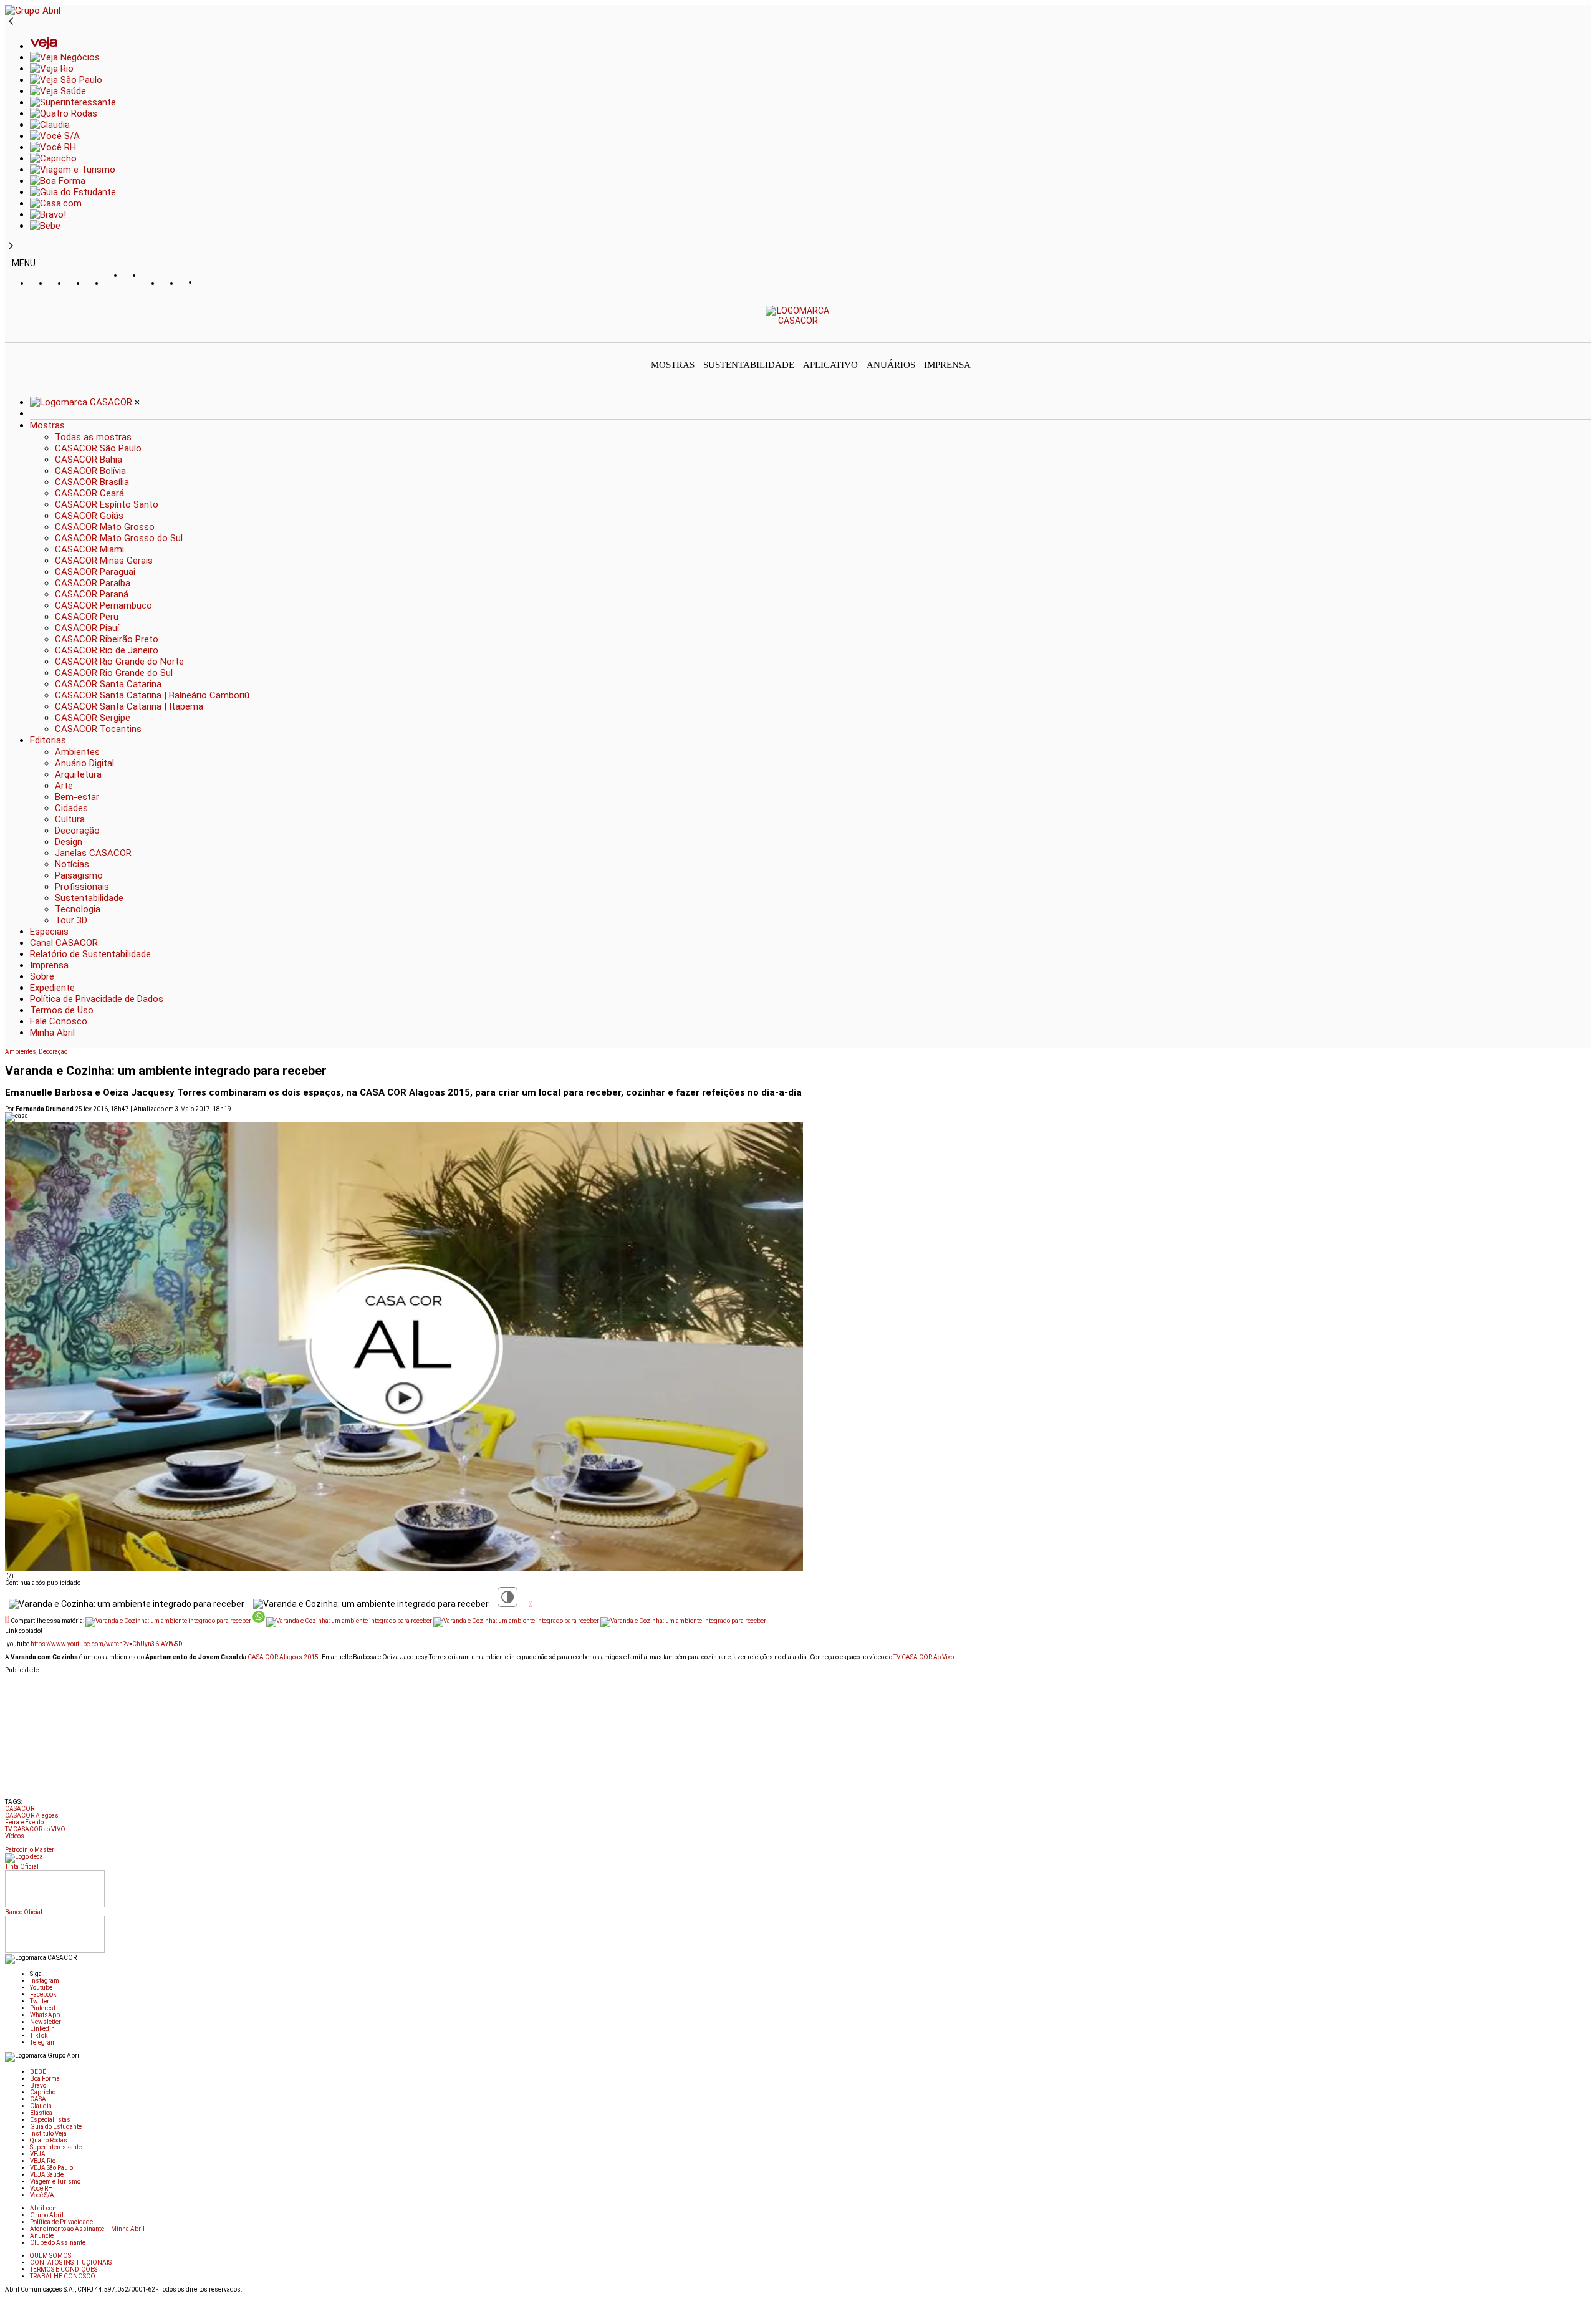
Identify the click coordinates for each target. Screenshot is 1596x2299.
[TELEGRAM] (208, 284)
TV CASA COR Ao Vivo (924, 1657)
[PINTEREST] (114, 284)
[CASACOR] (798, 321)
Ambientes (21, 1052)
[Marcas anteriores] (11, 22)
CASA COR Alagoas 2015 (283, 1657)
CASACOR (20, 1809)
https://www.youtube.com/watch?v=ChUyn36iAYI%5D (107, 1644)
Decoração (53, 1052)
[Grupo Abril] (33, 11)
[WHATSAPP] (133, 287)
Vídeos (15, 1836)
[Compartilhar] (531, 1604)
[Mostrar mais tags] (9, 1845)
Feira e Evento (24, 1822)
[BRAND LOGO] (82, 402)
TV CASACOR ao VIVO (35, 1829)
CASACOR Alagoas (32, 1815)
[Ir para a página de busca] (1587, 334)
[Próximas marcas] (11, 246)
